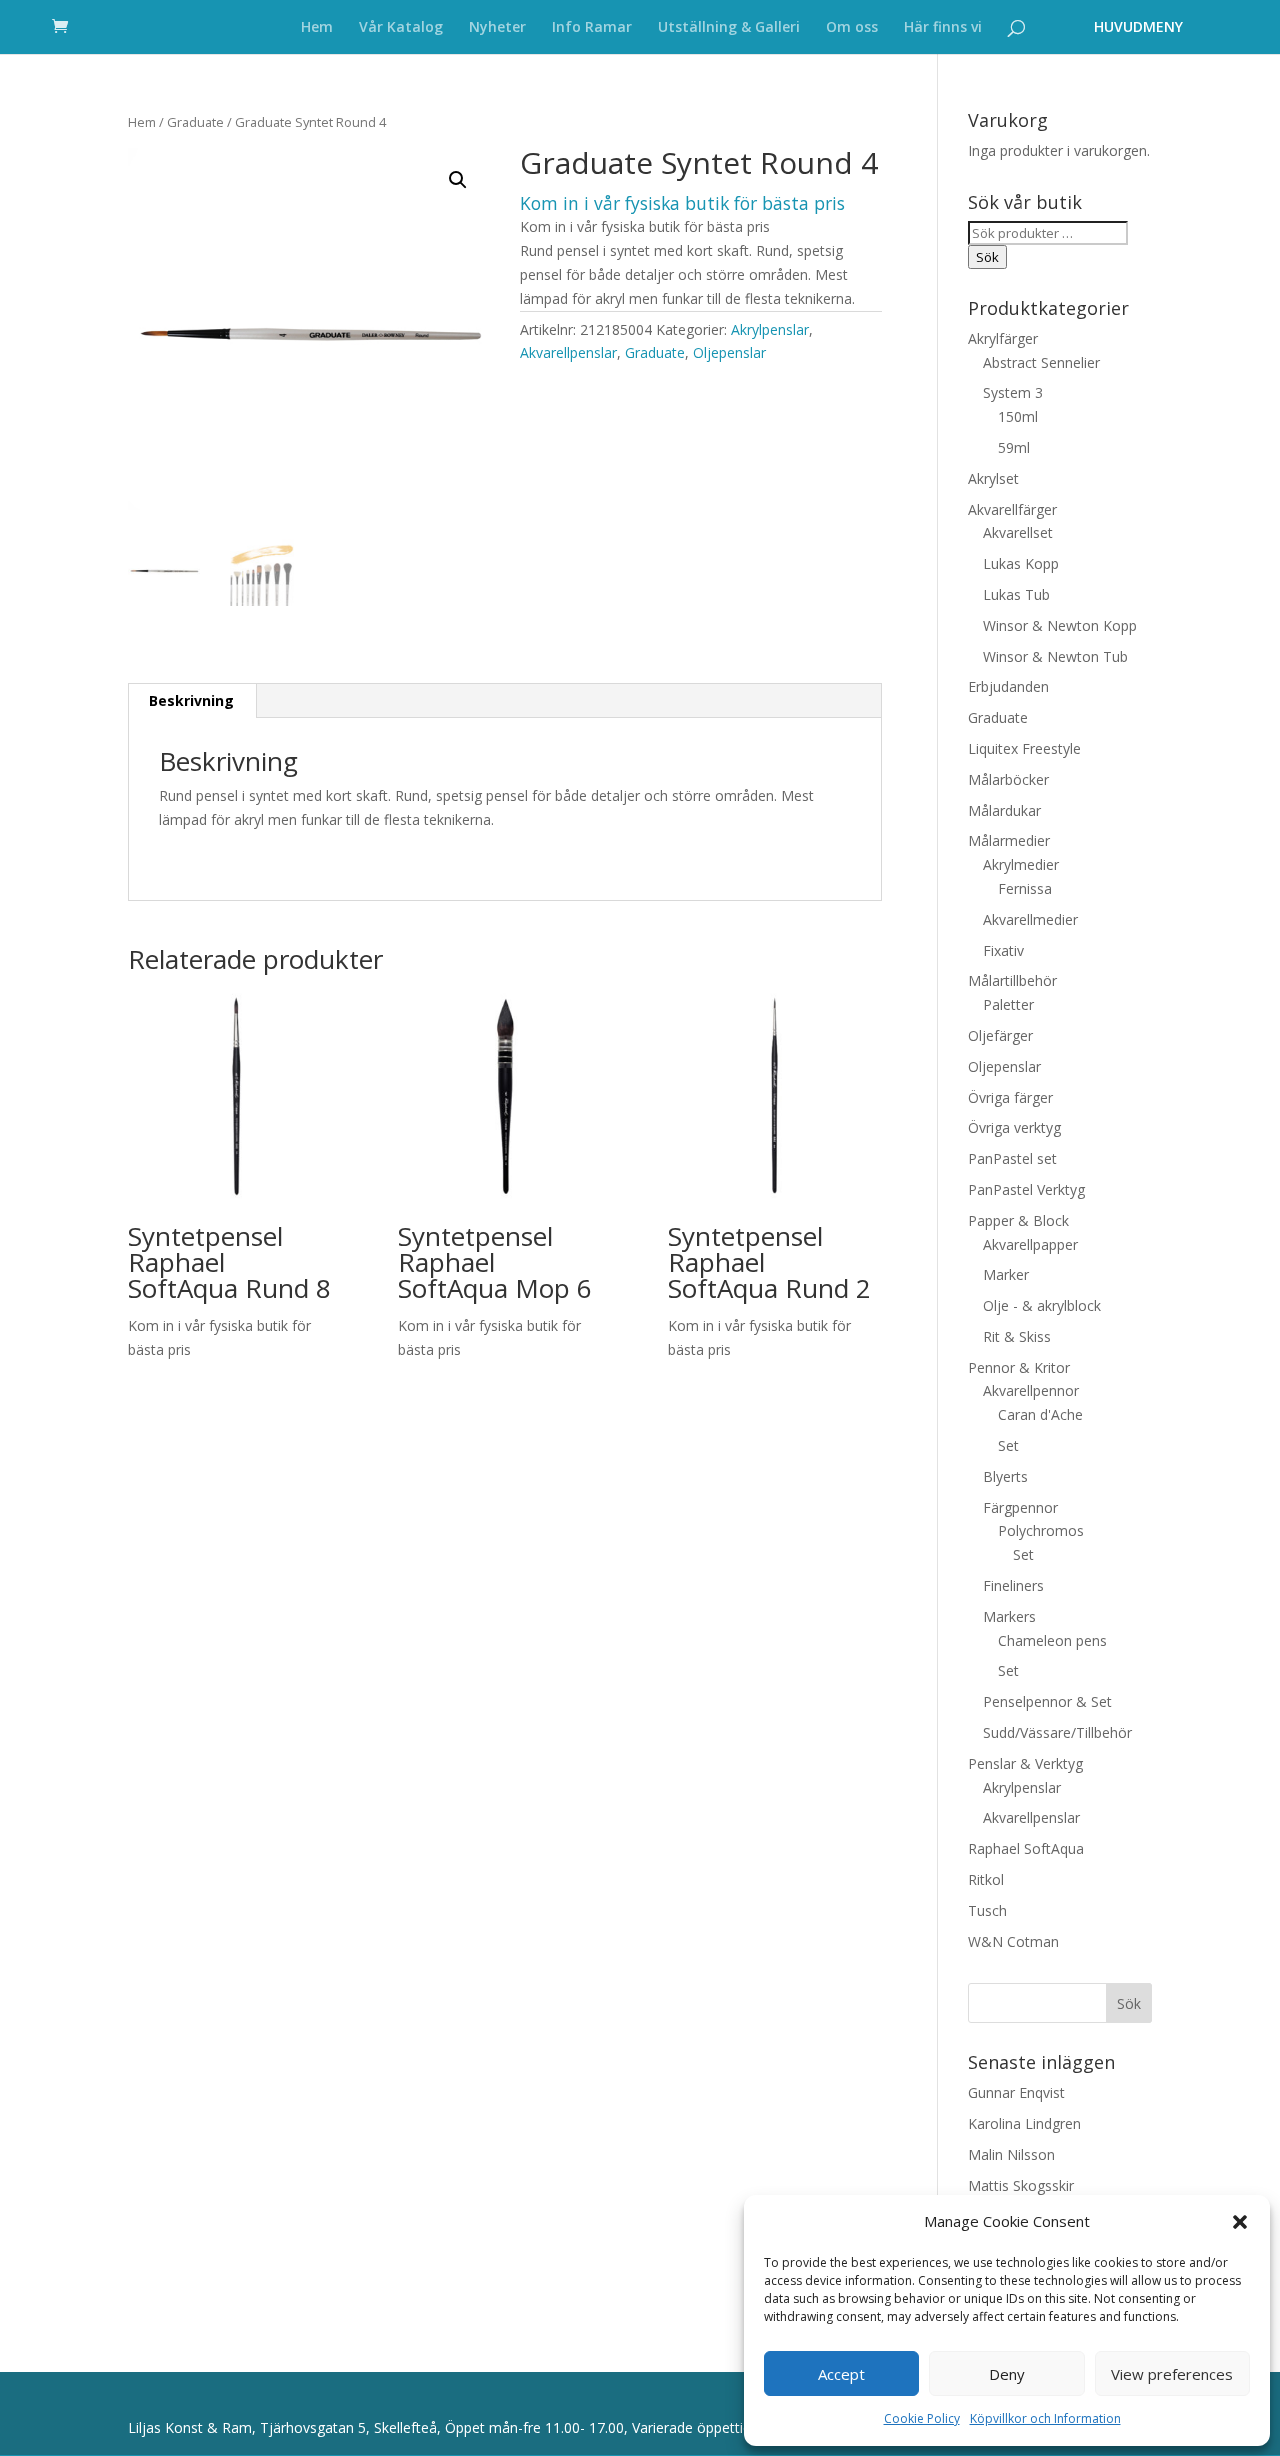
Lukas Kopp (1021, 563)
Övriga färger (1010, 1097)
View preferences (1172, 2374)
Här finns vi (943, 28)
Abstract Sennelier (1041, 362)
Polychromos (1041, 1530)
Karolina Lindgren (1024, 2123)
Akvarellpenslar (568, 352)
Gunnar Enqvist (1016, 2092)
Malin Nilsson (1011, 2154)
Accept (841, 2374)
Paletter (1008, 1004)
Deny (1007, 2374)
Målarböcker (1008, 779)
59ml (1014, 447)
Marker (1006, 1274)
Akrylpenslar (770, 329)
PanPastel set (1012, 1158)
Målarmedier (1009, 840)
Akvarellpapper (1030, 1244)
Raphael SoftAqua (1026, 1848)
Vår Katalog (401, 28)
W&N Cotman (1013, 1941)
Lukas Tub (1016, 594)
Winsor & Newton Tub (1055, 656)
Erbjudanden (1008, 686)
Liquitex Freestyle (1024, 748)
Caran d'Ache (1040, 1414)
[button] (1240, 2222)
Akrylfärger (1003, 338)
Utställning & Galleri (729, 28)
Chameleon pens (1052, 1640)
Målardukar (1004, 810)
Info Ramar (592, 28)
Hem (317, 28)
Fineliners (1013, 1585)
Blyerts (1005, 1476)
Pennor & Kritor (1019, 1367)
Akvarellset (1018, 532)
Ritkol (986, 1879)
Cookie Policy (922, 2418)
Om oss (852, 28)
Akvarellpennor (1031, 1390)
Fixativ (1003, 950)
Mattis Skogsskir (1021, 2185)
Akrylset (993, 478)
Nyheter (497, 28)
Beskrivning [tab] (191, 700)
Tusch (987, 1910)
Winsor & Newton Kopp (1060, 625)
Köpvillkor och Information (1045, 2418)
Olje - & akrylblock (1042, 1305)
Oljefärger (1000, 1035)
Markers (1009, 1616)
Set (1008, 1445)
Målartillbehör (1012, 980)
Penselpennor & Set (1047, 1701)
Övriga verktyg (1014, 1127)
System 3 (1013, 392)
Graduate (195, 122)
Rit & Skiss (1017, 1336)
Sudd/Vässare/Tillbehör (1057, 1732)
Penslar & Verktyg (1025, 1763)
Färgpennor (1020, 1507)
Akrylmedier (1021, 864)
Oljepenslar (729, 352)
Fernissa (1025, 888)
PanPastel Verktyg (1026, 1189)
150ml (1018, 416)
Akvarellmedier (1030, 919)
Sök (987, 257)
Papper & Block (1018, 1220)
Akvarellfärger (1012, 509)
